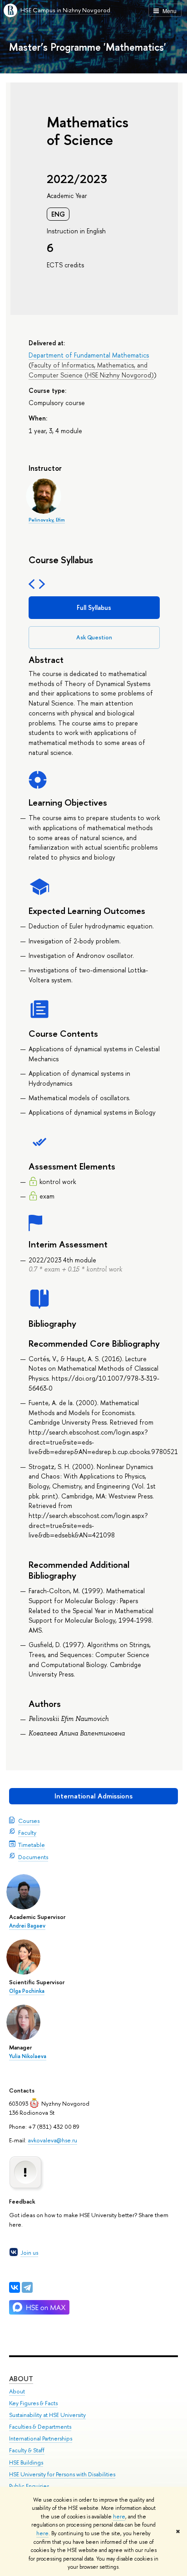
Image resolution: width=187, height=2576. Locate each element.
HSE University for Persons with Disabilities (62, 2474)
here (119, 2517)
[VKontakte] (15, 2287)
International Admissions (93, 1796)
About (21, 2379)
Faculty (27, 1832)
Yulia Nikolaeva (28, 2056)
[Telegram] (27, 2287)
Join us (29, 2252)
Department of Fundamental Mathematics (89, 355)
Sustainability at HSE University (47, 2415)
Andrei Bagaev (27, 1926)
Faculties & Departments (40, 2427)
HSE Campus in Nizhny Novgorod (65, 10)
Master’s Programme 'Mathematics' (88, 47)
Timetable (32, 1845)
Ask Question (94, 637)
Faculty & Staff (27, 2450)
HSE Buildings (26, 2462)
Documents (33, 1857)
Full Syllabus (94, 607)
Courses (29, 1821)
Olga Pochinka (27, 1991)
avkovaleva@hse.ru (52, 2140)
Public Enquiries (29, 2486)
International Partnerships (41, 2438)
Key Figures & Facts (33, 2403)
